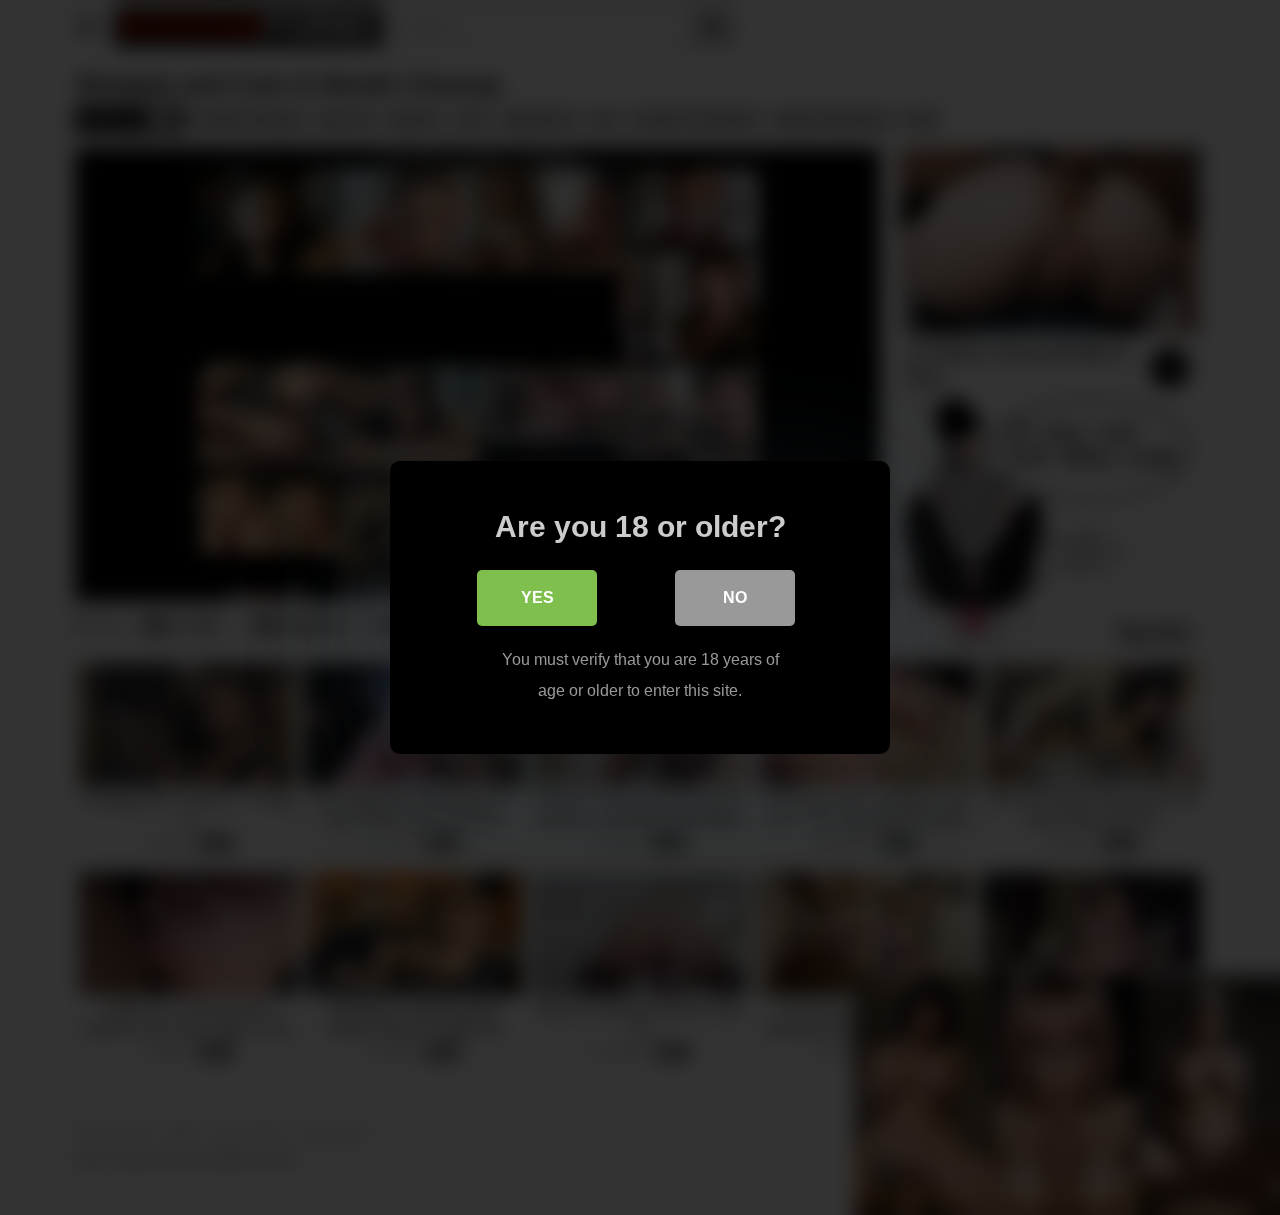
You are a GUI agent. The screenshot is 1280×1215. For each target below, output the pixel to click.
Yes (537, 597)
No (735, 597)
